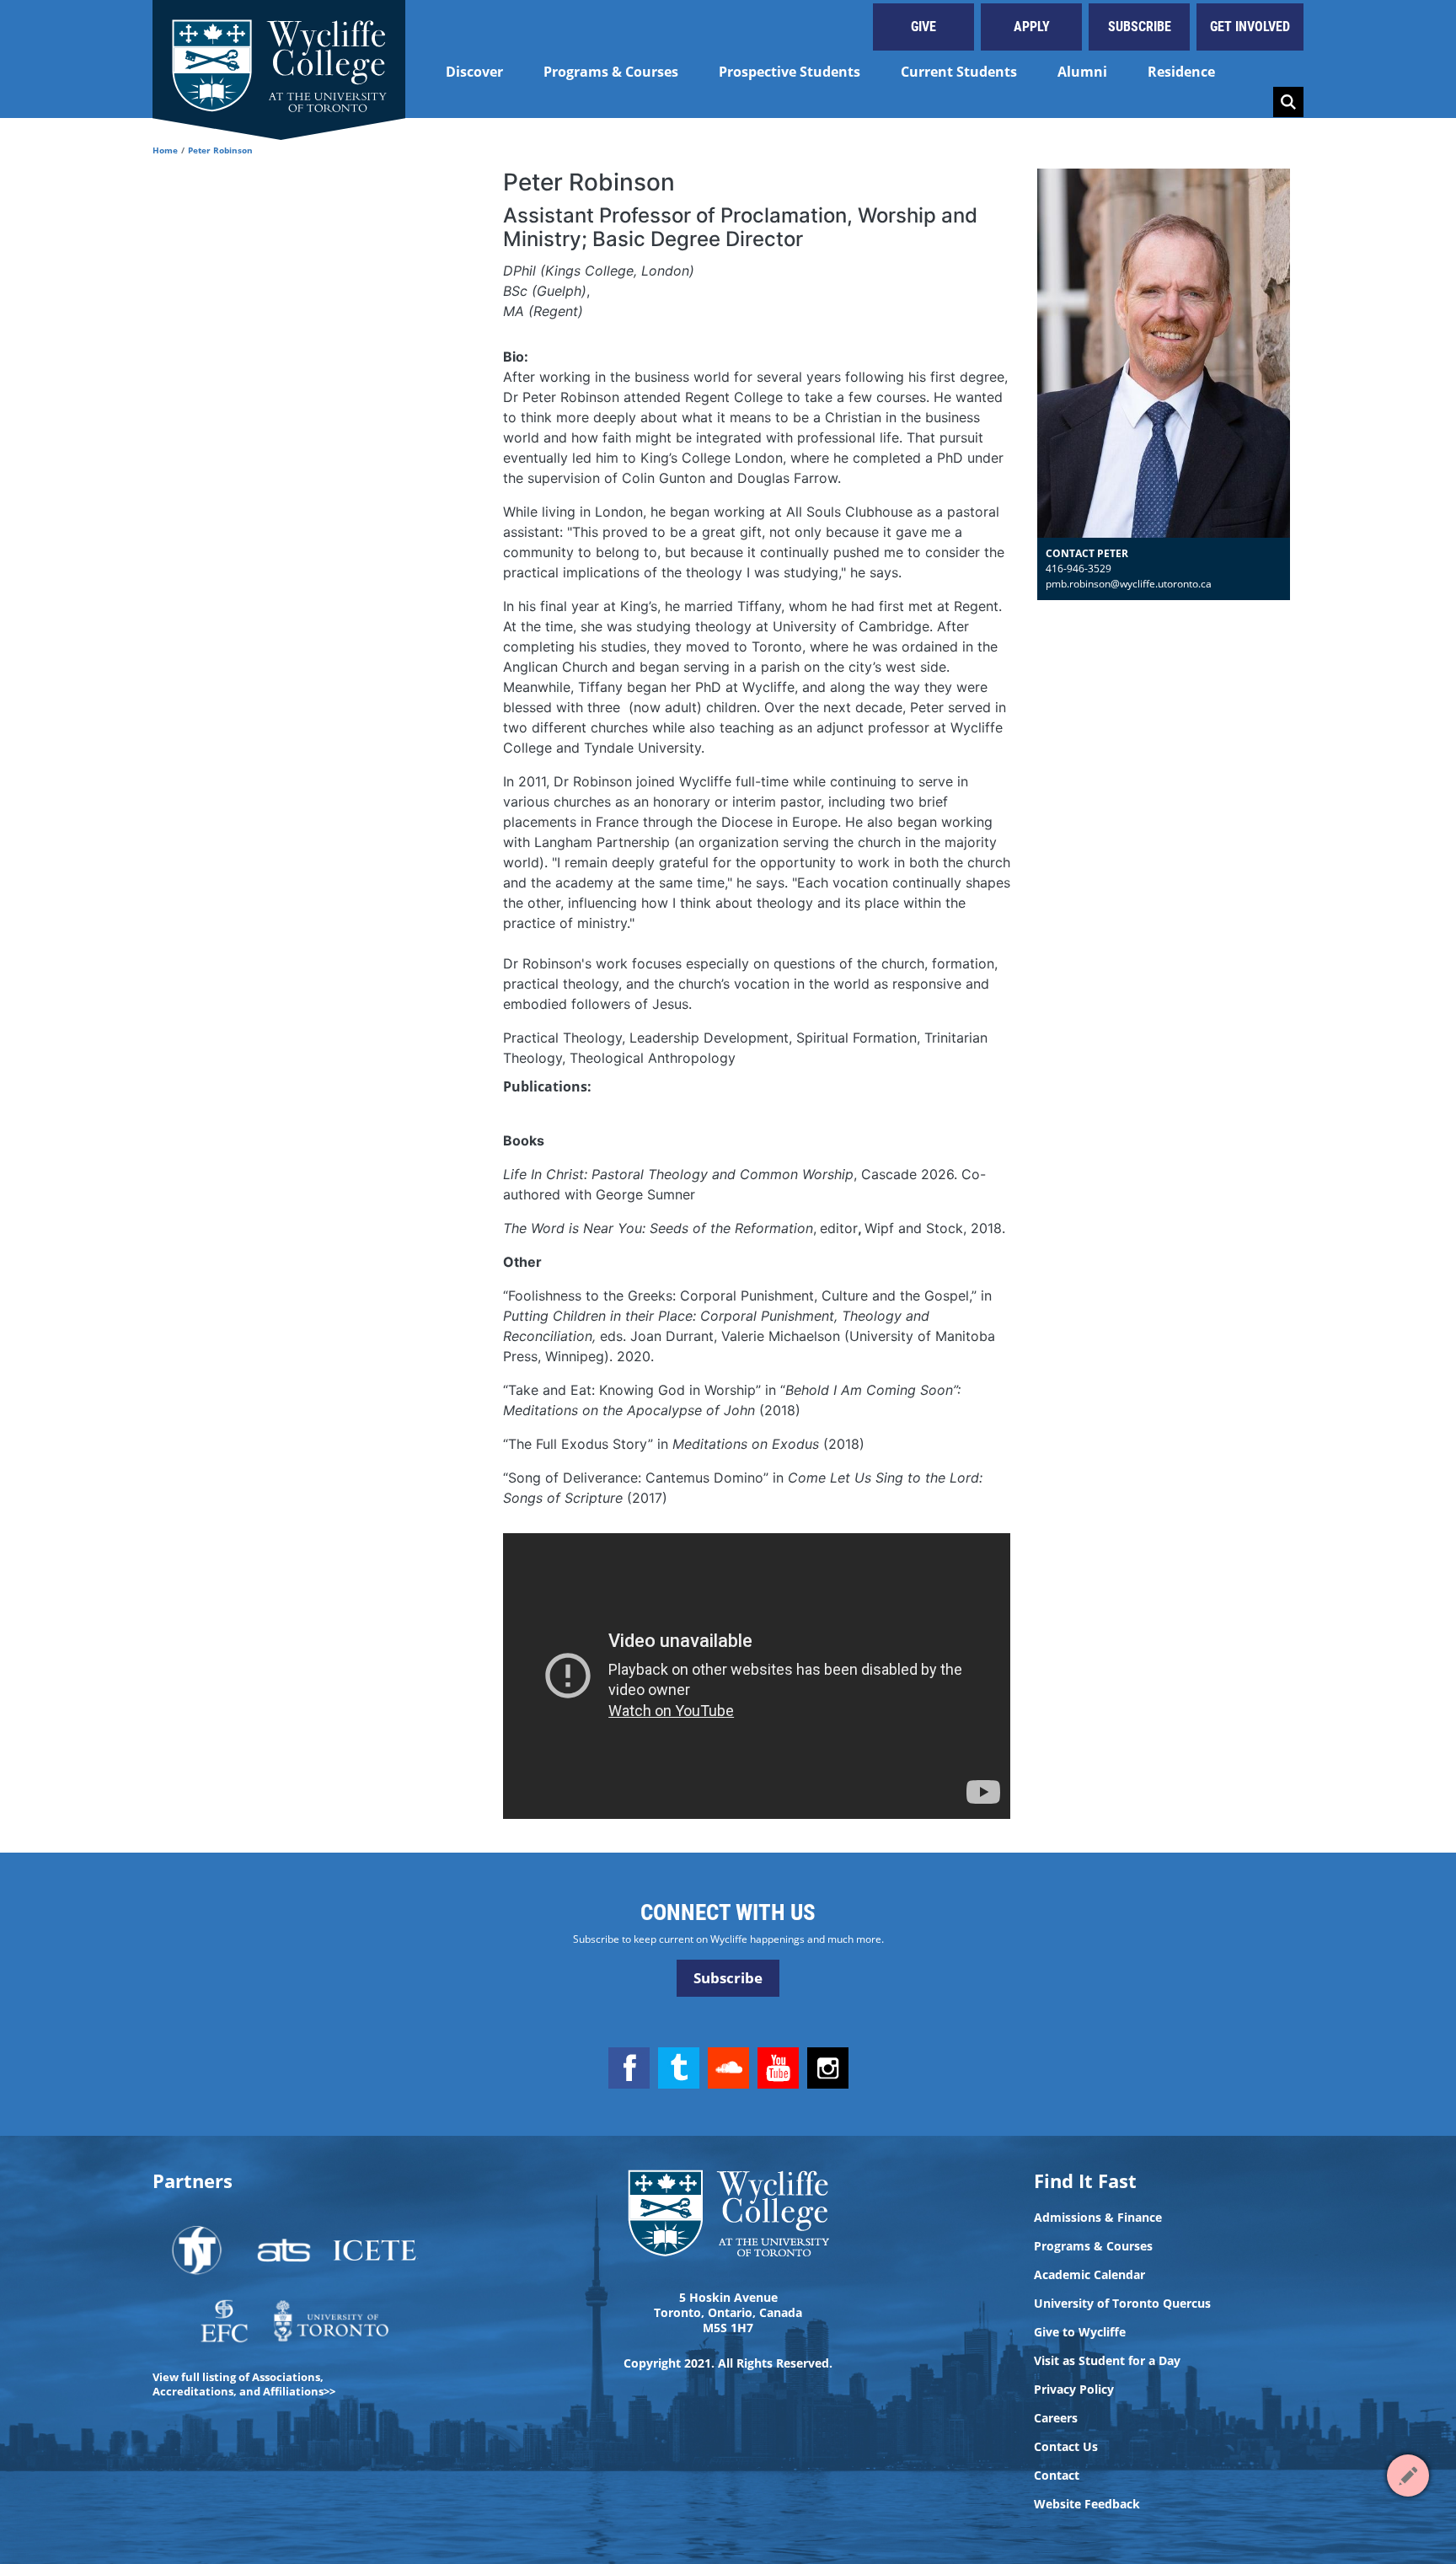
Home (165, 150)
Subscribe (1140, 27)
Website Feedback (1087, 2504)
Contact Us (1066, 2447)
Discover (474, 72)
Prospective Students (790, 72)
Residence (1181, 72)
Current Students (959, 72)
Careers (1056, 2418)
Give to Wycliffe (1080, 2332)
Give (923, 27)
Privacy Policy (1074, 2390)
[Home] (279, 59)
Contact (1057, 2475)
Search (1288, 102)
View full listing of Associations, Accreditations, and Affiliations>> (244, 2384)
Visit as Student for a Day (1107, 2361)
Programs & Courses (611, 72)
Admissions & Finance (1098, 2218)
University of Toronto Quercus (1122, 2304)
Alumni (1082, 72)
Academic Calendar (1089, 2275)
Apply (1032, 27)
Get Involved (1250, 27)
